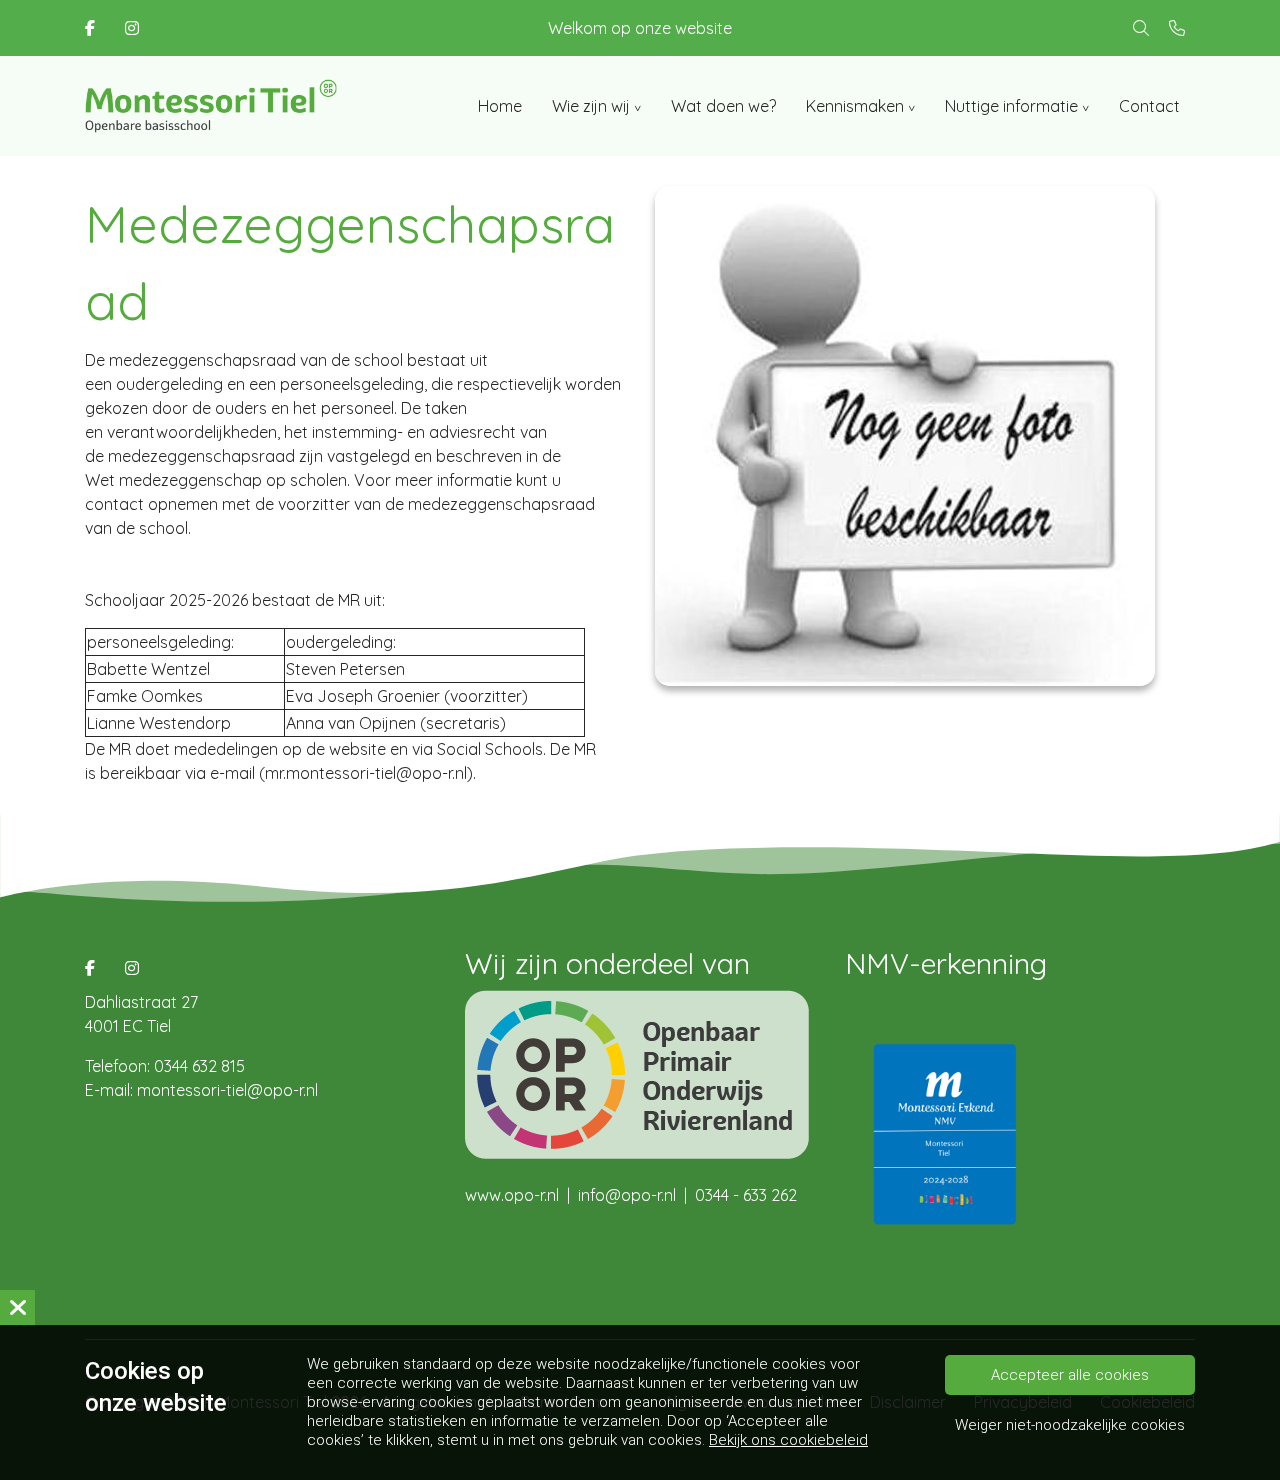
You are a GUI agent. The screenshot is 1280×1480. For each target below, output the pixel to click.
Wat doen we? (723, 106)
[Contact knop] (1177, 28)
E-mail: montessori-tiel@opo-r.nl (201, 1090)
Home (500, 106)
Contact (1149, 106)
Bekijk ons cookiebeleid (788, 1440)
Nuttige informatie (1011, 106)
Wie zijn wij (591, 106)
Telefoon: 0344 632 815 (165, 1066)
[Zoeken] (1141, 28)
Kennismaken (855, 106)
